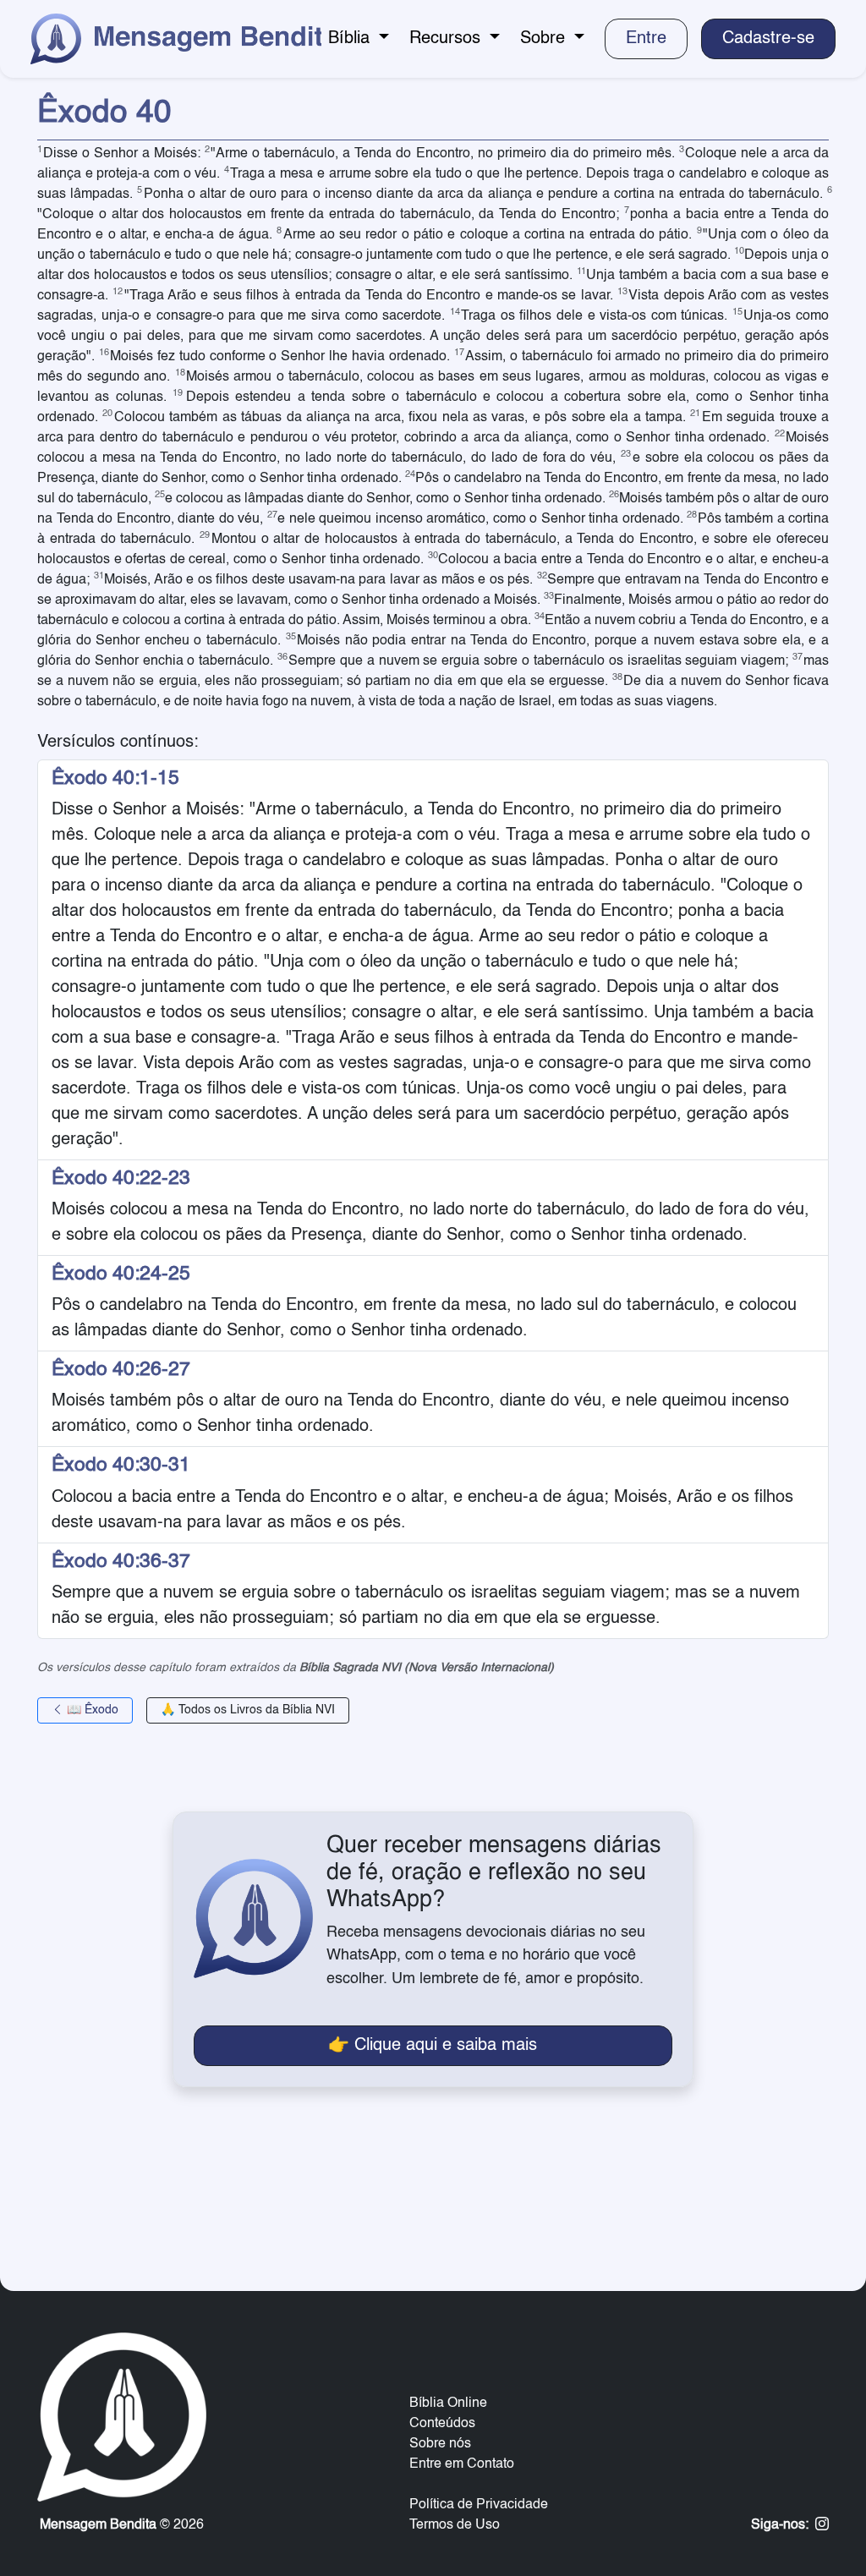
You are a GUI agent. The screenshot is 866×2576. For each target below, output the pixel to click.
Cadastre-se (768, 39)
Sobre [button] (545, 39)
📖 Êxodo (91, 1710)
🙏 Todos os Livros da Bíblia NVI (248, 1710)
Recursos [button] (447, 39)
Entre (646, 39)
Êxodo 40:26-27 (121, 1370)
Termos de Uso (455, 2525)
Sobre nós (440, 2444)
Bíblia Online (448, 2403)
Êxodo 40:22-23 (121, 1178)
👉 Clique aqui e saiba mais (433, 2046)
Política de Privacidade (479, 2505)
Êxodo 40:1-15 (115, 778)
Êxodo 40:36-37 (121, 1562)
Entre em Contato (462, 2464)
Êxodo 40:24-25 (121, 1274)
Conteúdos (442, 2424)
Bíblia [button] (351, 39)
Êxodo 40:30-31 (121, 1465)
